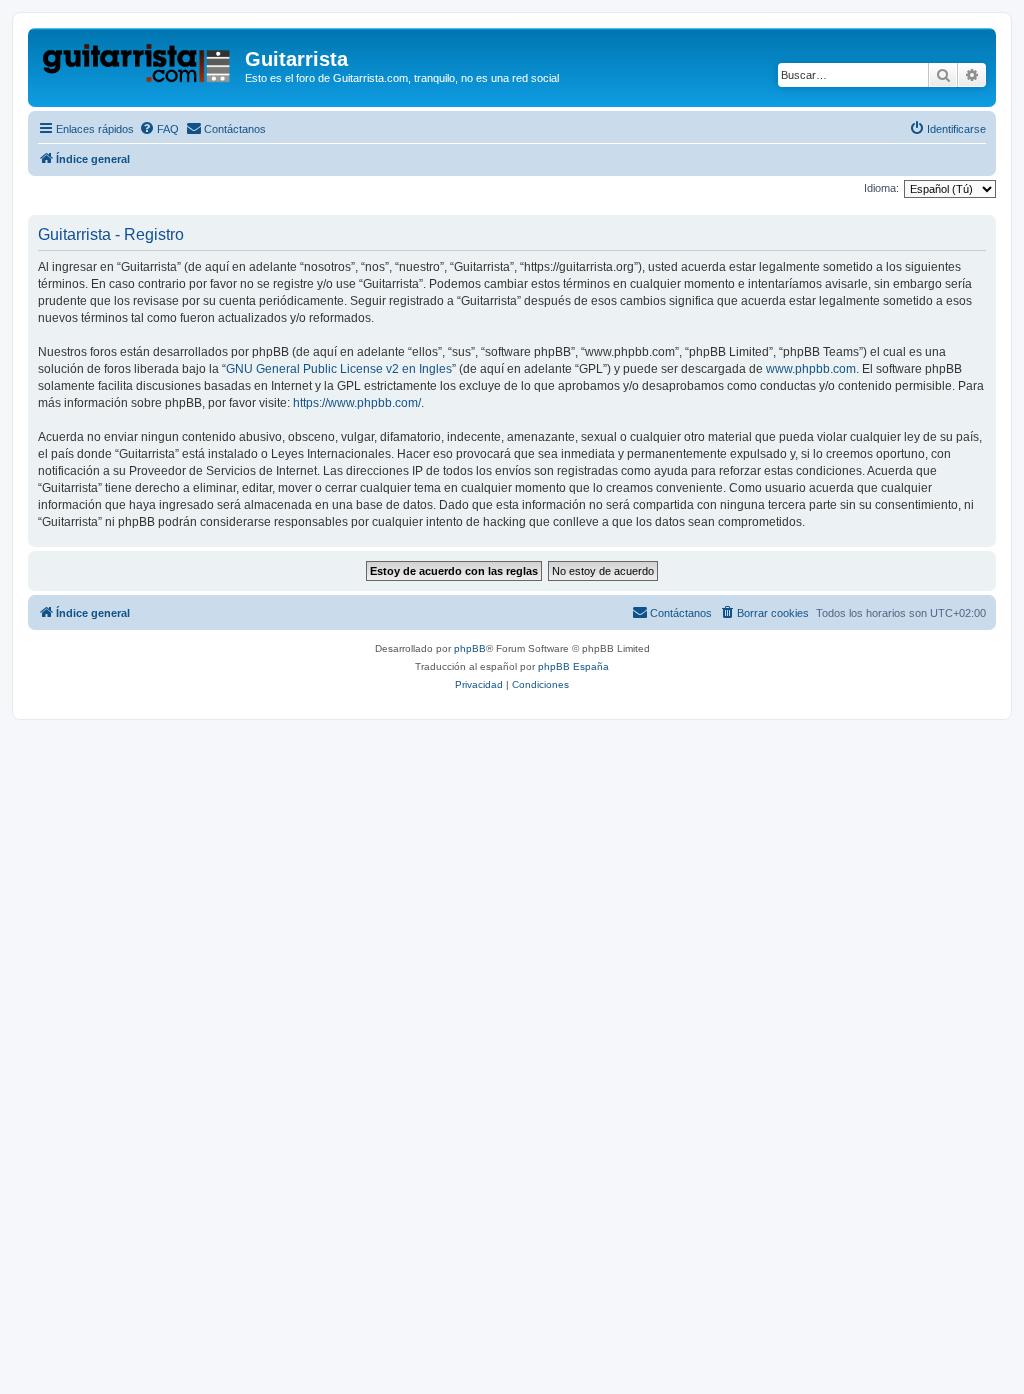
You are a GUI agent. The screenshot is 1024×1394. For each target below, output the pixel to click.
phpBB (470, 648)
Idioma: (881, 188)
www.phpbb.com (811, 369)
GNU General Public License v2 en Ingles (339, 369)
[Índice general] (139, 65)
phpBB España (573, 666)
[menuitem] (159, 129)
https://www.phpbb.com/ (357, 403)
